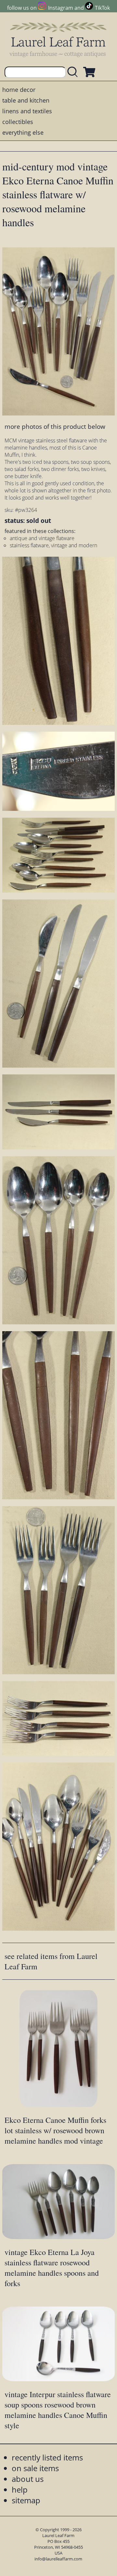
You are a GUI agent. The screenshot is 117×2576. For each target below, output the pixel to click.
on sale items (35, 2468)
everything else (23, 132)
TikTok (102, 8)
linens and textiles (27, 111)
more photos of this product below (55, 426)
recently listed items (47, 2457)
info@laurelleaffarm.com (58, 2559)
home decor (19, 90)
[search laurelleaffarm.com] (74, 72)
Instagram (60, 8)
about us (28, 2479)
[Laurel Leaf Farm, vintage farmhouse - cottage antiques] (58, 39)
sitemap (26, 2500)
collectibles (18, 122)
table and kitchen (26, 100)
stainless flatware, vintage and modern (53, 545)
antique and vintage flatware (42, 538)
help (20, 2489)
